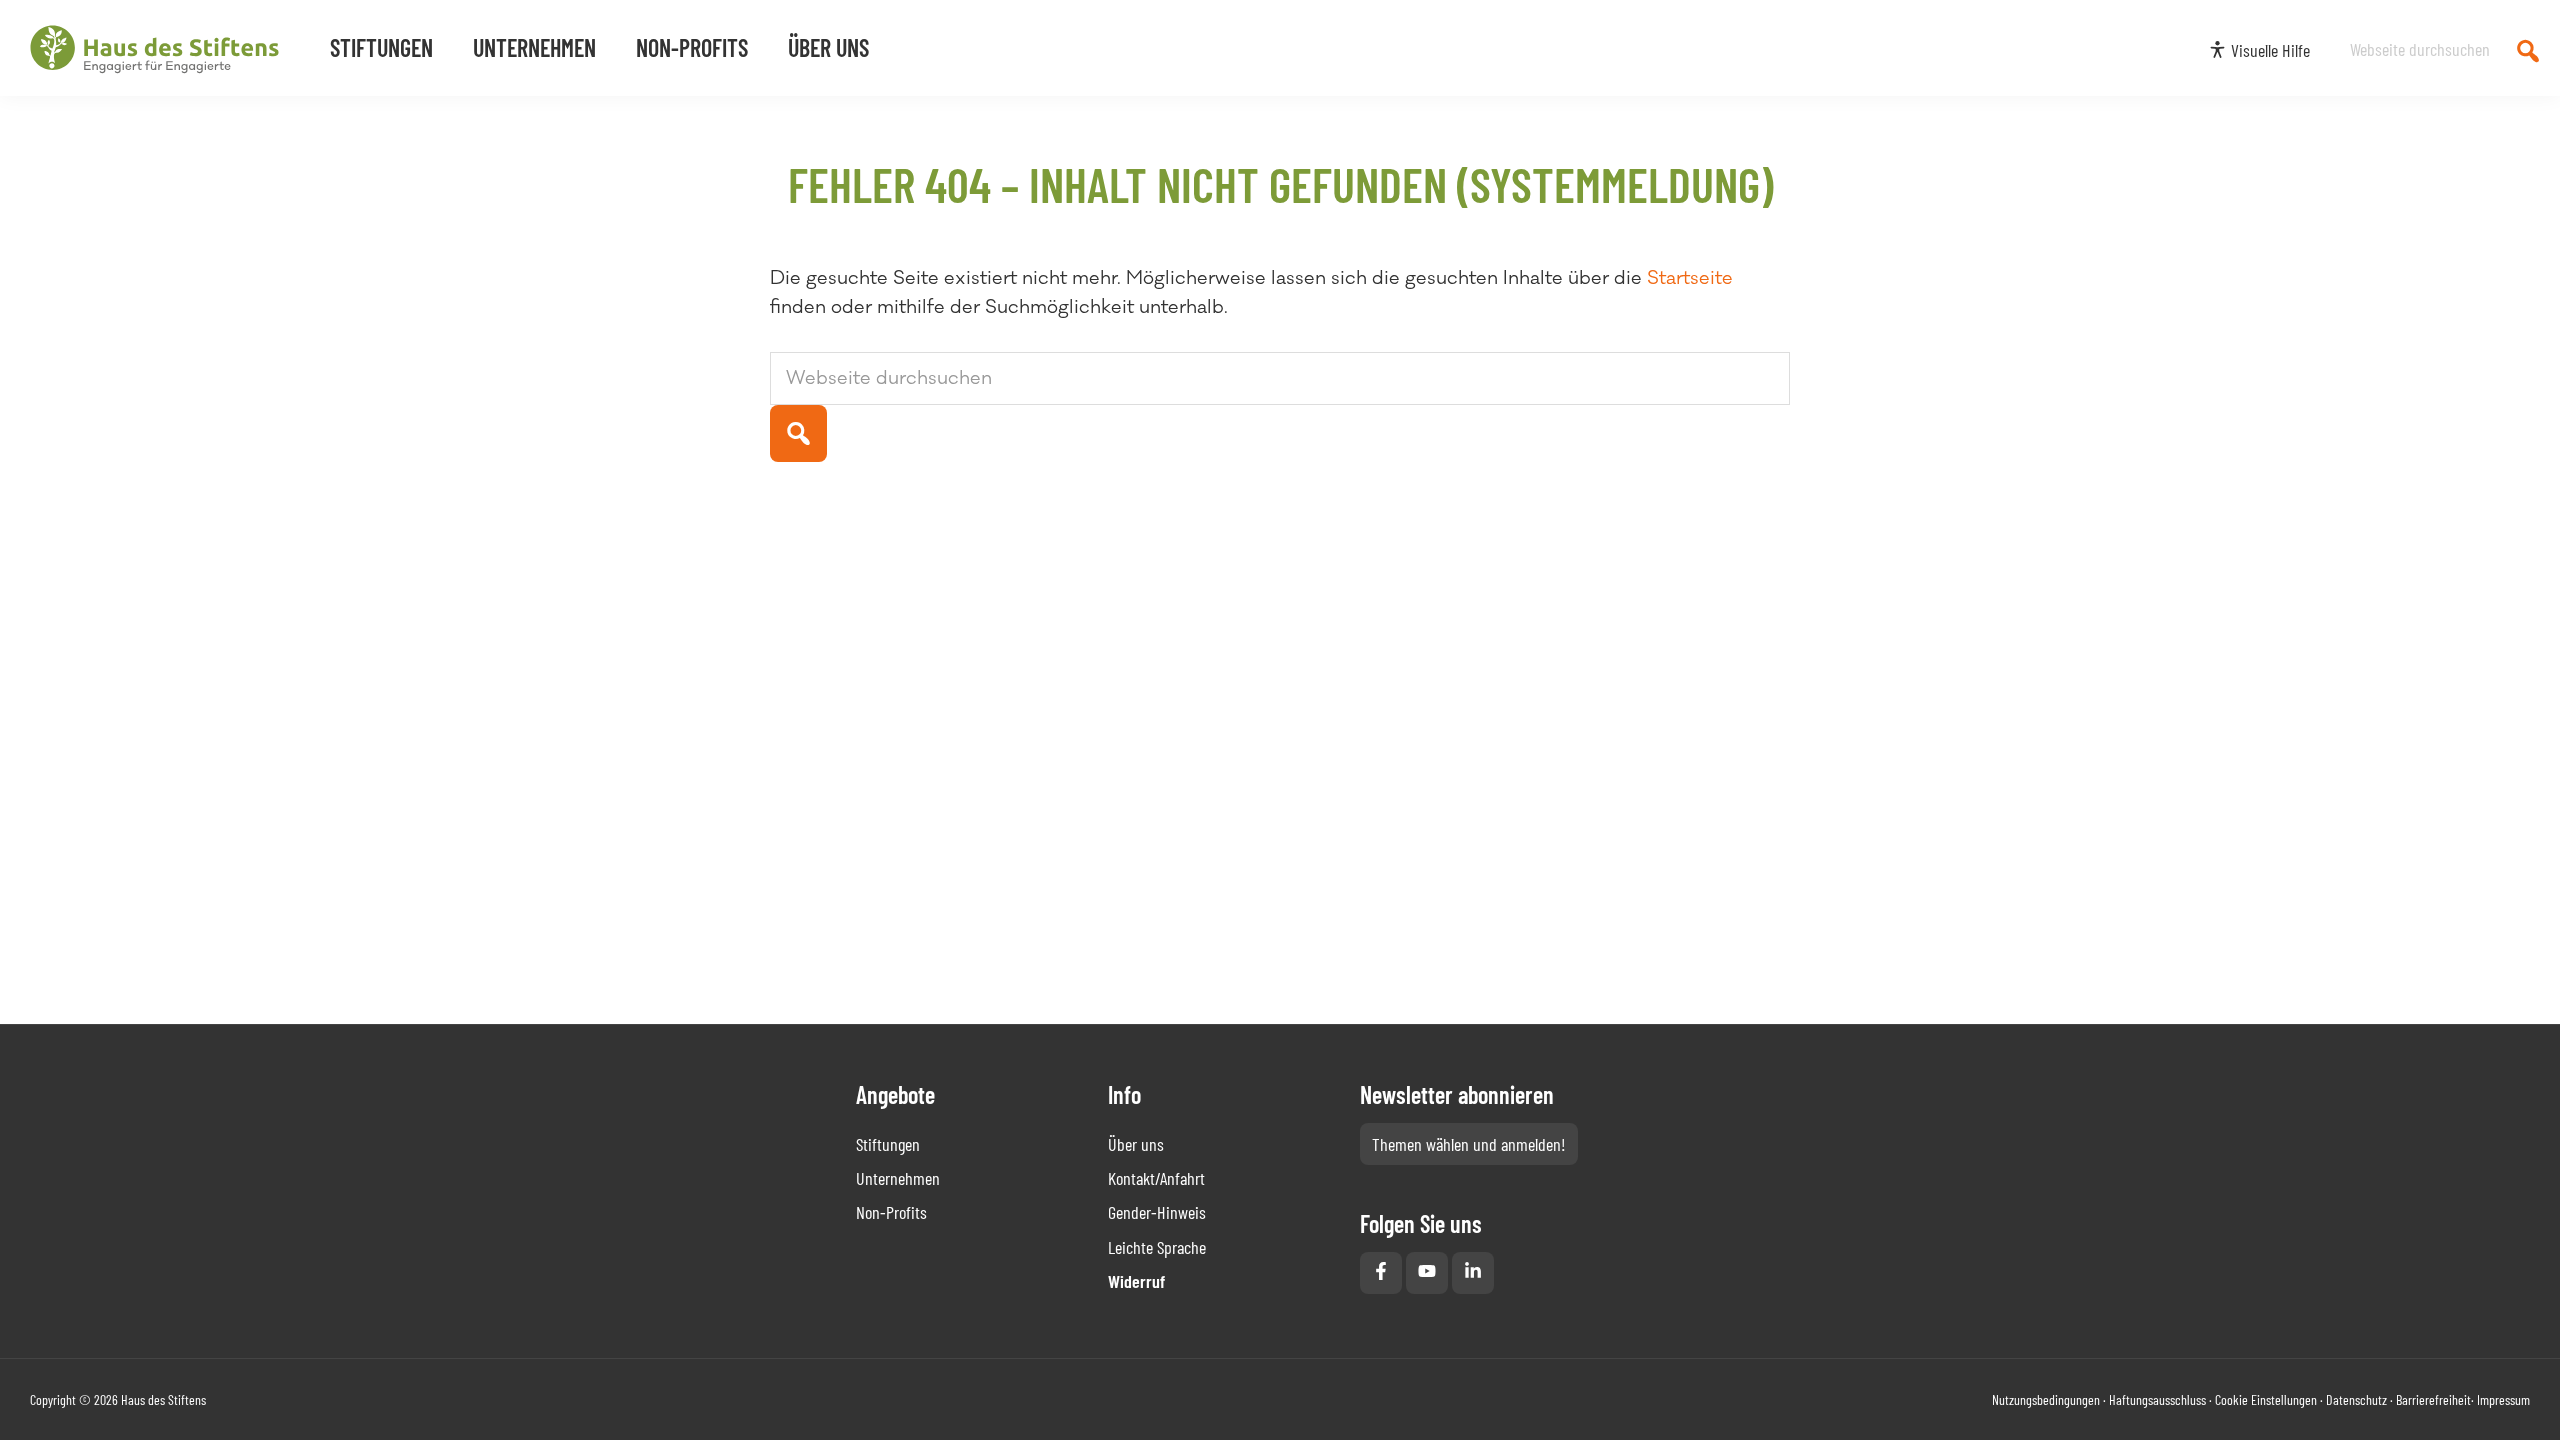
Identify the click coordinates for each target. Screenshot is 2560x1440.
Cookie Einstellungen (2266, 1399)
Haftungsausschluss (2157, 1399)
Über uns (1136, 1144)
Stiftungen (888, 1144)
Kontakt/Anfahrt (1156, 1178)
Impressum (2503, 1399)
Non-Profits (891, 1212)
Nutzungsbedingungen (2046, 1399)
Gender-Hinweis (1157, 1212)
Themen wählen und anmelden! (1469, 1144)
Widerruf (1136, 1281)
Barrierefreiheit (2433, 1399)
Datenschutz (2356, 1399)
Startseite (1690, 278)
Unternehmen (898, 1178)
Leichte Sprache (1157, 1247)
